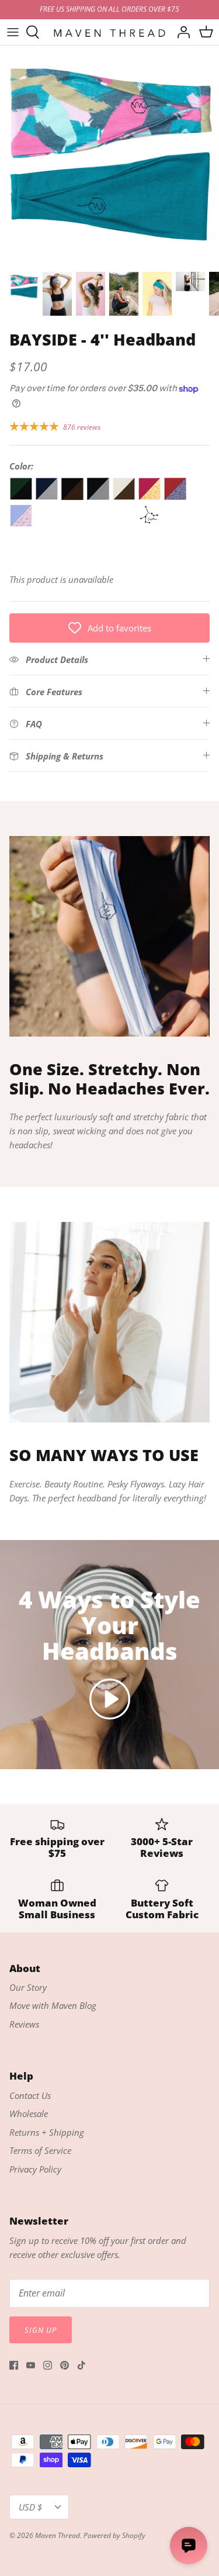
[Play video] (110, 1699)
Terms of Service (40, 2150)
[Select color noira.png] (175, 497)
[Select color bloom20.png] (22, 524)
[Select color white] (125, 524)
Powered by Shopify (114, 2535)
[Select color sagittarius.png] (151, 524)
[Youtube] (31, 2365)
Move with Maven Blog (53, 2005)
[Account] (180, 32)
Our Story (28, 1987)
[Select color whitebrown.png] (125, 497)
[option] (109, 155)
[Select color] (48, 524)
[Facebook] (14, 2365)
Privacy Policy (35, 2169)
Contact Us (30, 2095)
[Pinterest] (65, 2365)
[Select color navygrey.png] (48, 497)
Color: (21, 466)
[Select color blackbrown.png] (74, 497)
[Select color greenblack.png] (22, 497)
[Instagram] (48, 2365)
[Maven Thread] (109, 32)
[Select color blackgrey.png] (99, 497)
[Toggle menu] (13, 32)
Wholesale (29, 2114)
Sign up (41, 2330)
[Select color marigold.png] (151, 497)
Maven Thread (58, 2535)
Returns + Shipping (47, 2132)
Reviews (24, 2024)
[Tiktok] (81, 2365)
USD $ (30, 2507)
